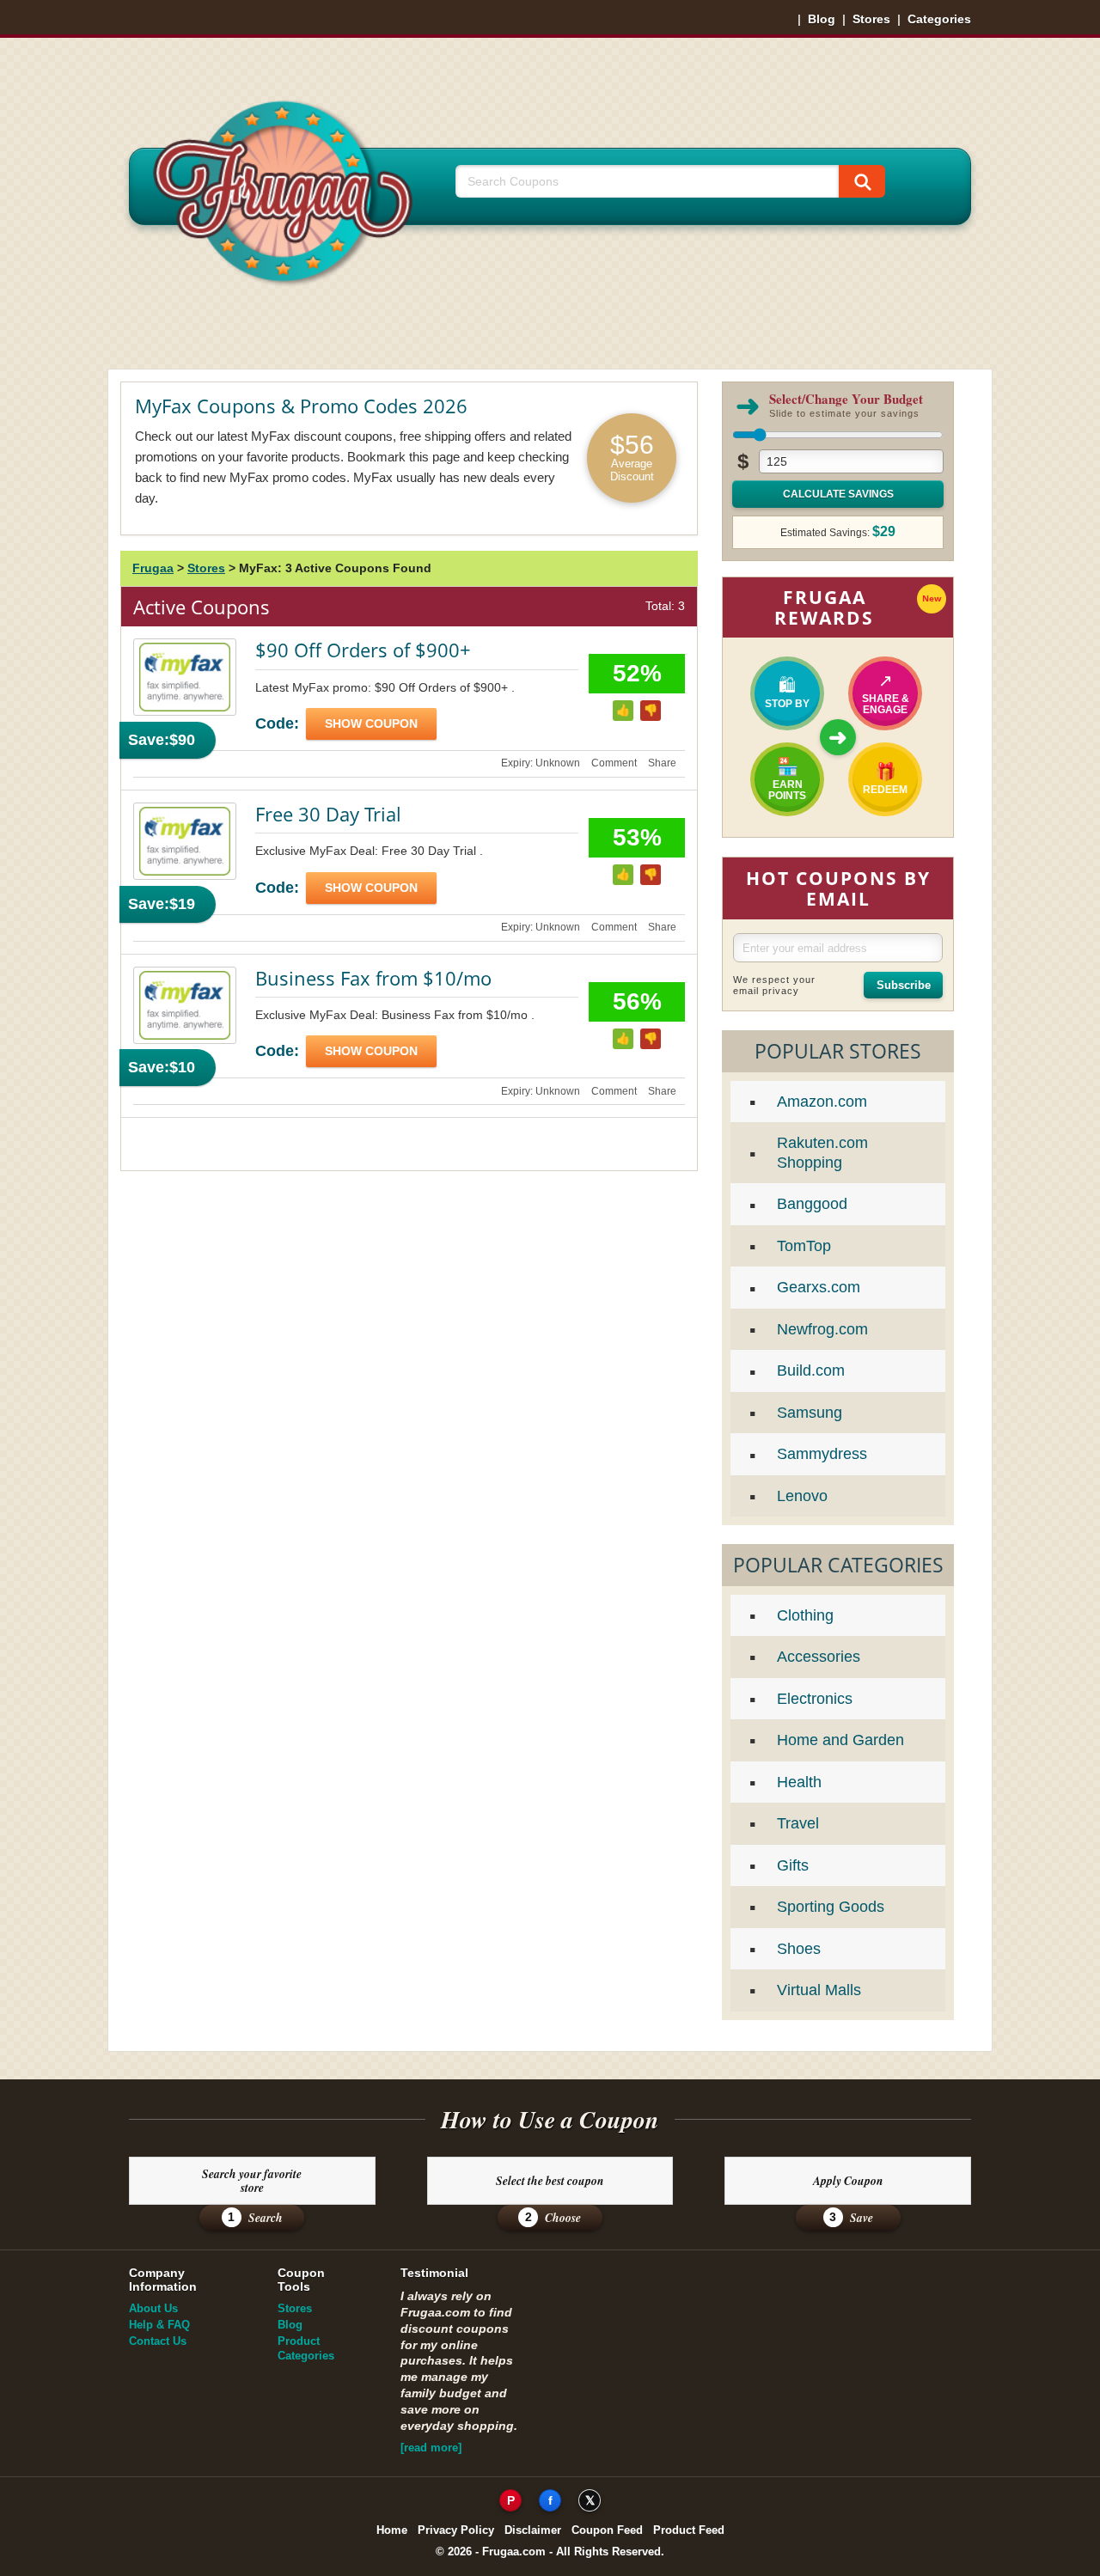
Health (799, 1782)
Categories (939, 19)
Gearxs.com (819, 1287)
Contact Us (158, 2341)
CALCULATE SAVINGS (838, 494)
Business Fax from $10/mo (373, 978)
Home (392, 2530)
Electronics (815, 1699)
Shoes (799, 1949)
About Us (153, 2308)
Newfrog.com (822, 1329)
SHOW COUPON (371, 723)
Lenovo (802, 1496)
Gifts (793, 1865)
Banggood (812, 1204)
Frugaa (153, 568)
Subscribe (904, 985)
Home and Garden (840, 1740)
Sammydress (822, 1454)
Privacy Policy (456, 2530)
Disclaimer (533, 2530)
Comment (614, 763)
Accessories (819, 1657)
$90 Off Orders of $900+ (363, 650)
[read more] (431, 2448)
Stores (871, 19)
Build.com (811, 1370)
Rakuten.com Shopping (822, 1153)
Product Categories (306, 2348)
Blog (822, 19)
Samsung (810, 1413)
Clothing (805, 1615)
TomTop (804, 1246)
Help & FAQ (159, 2325)
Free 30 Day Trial (328, 814)
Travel (798, 1823)
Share (662, 763)
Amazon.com (822, 1102)
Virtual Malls (819, 1990)
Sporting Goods (831, 1907)
